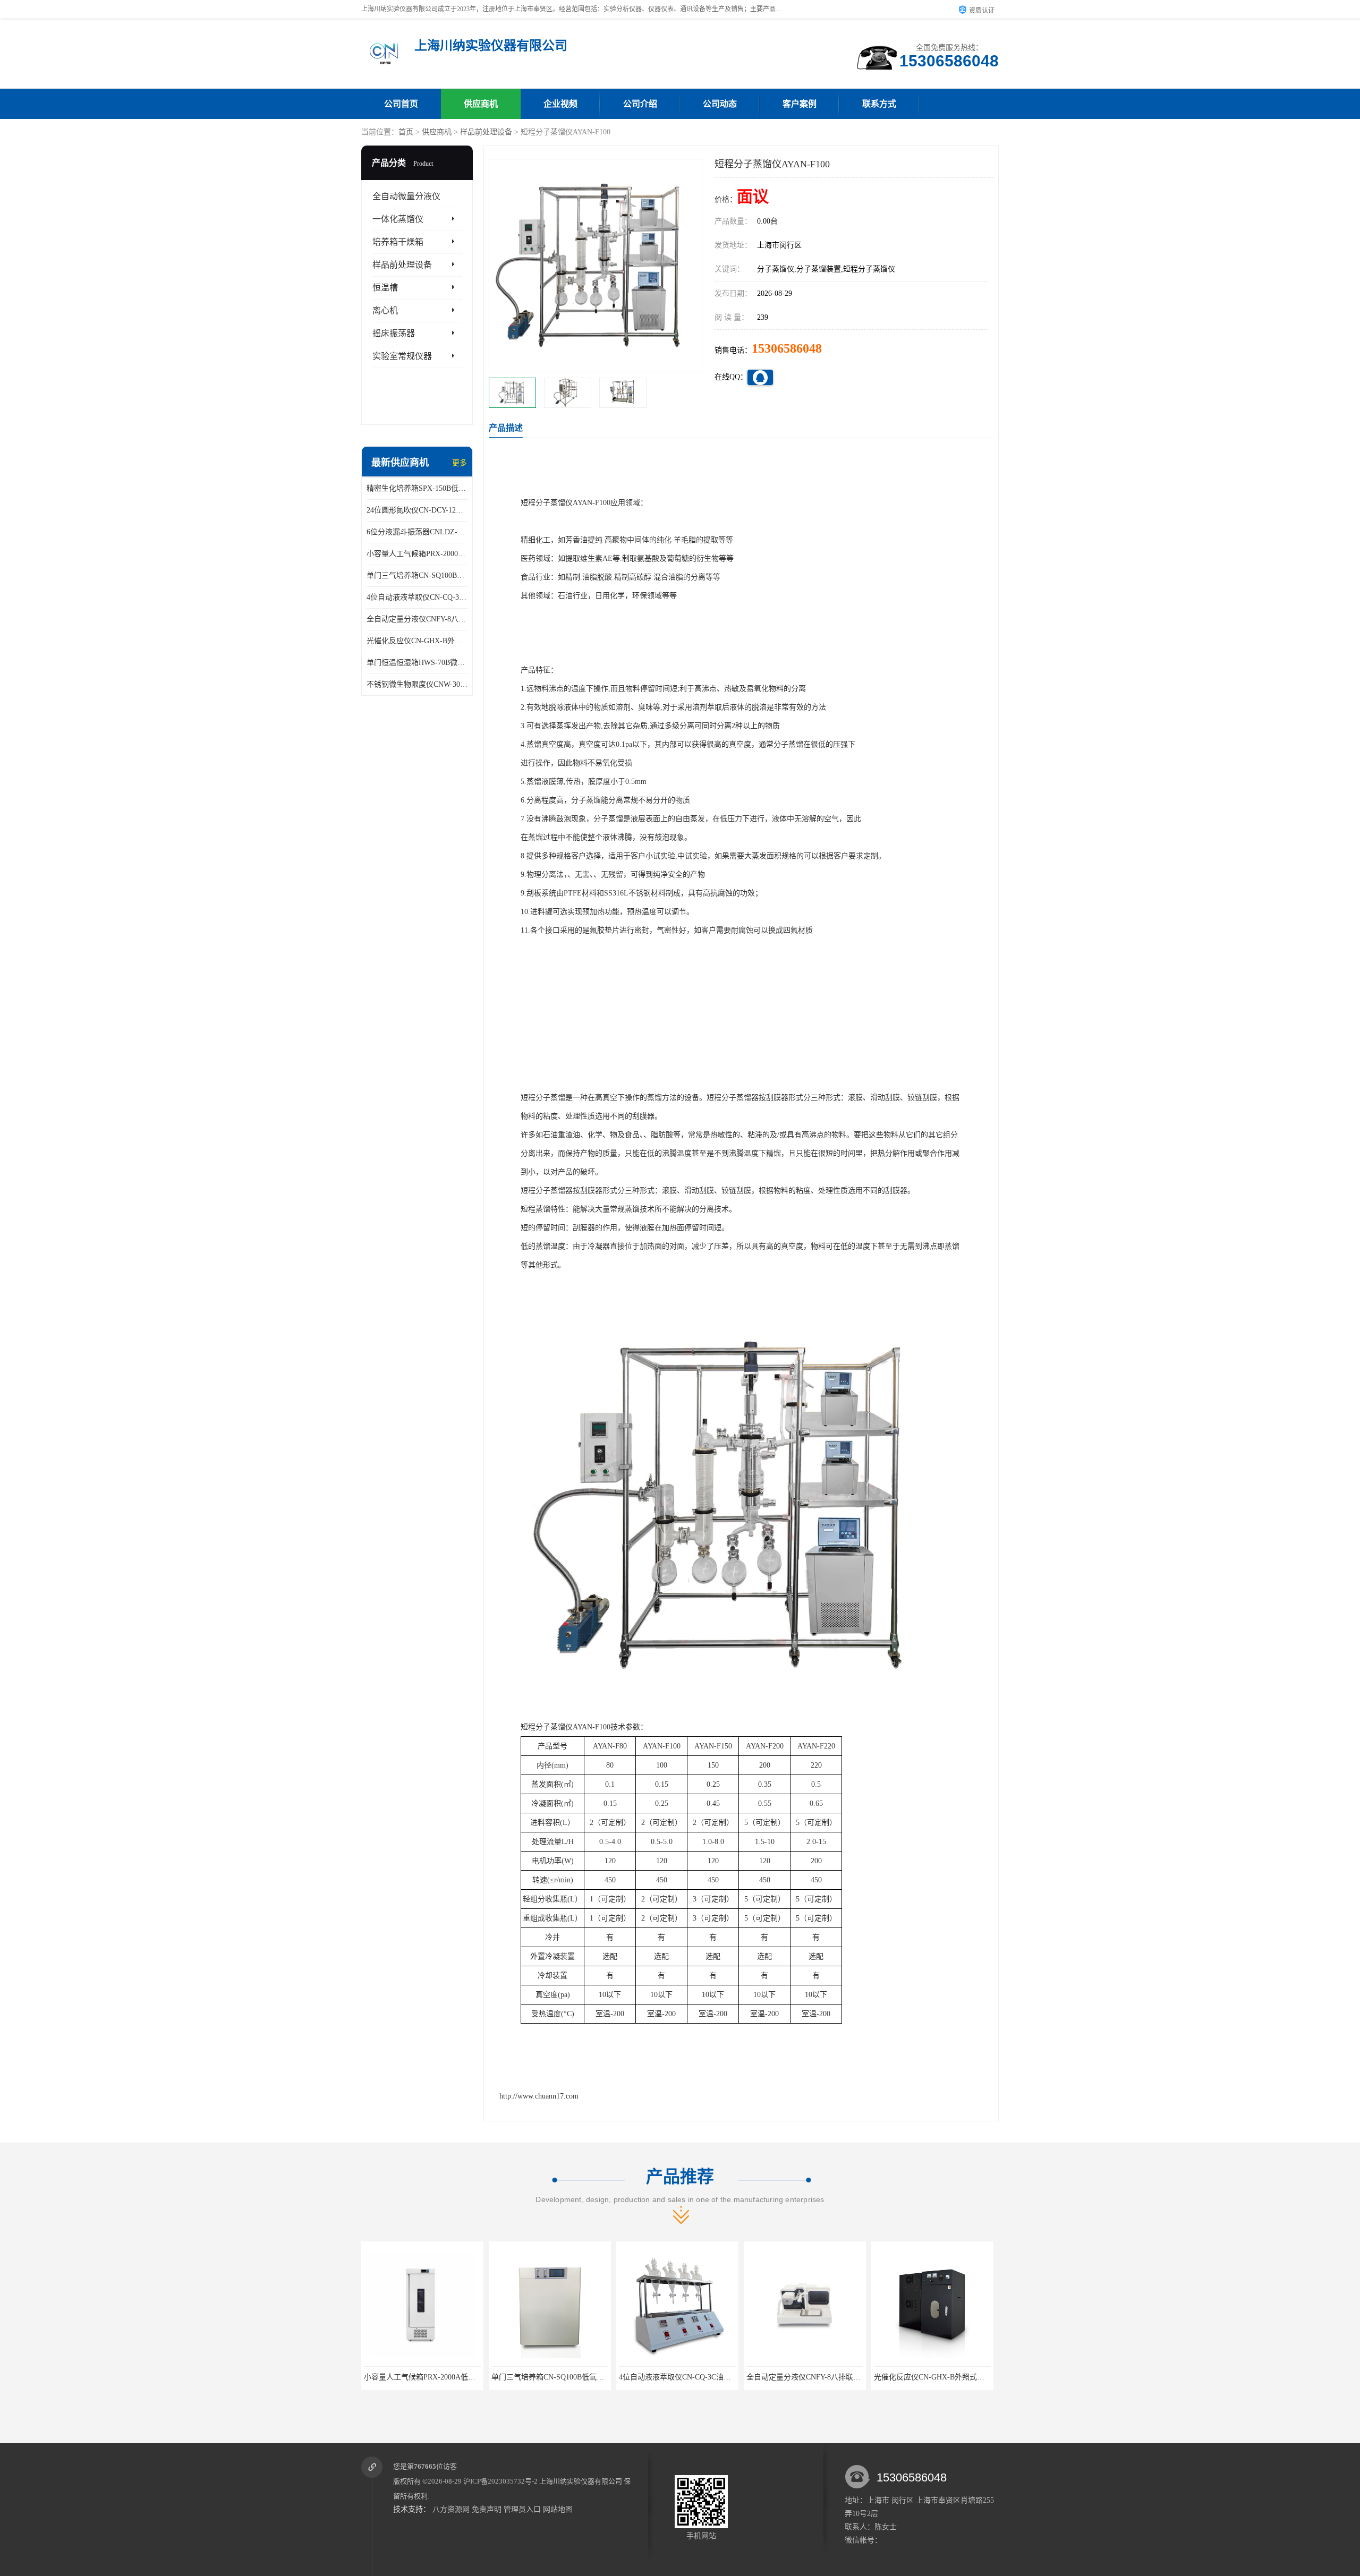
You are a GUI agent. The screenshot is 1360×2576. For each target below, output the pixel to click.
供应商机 (481, 104)
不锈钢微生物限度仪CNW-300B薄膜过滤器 (417, 684)
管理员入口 (522, 2509)
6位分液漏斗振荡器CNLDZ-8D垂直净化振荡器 (417, 532)
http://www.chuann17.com (539, 2096)
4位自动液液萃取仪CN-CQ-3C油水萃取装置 (417, 597)
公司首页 (401, 104)
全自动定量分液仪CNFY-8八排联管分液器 (417, 619)
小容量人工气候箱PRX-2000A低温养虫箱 (417, 554)
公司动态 (720, 104)
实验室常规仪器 (402, 356)
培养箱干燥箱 (398, 242)
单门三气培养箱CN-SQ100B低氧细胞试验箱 (417, 575)
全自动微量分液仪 (406, 196)
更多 (460, 463)
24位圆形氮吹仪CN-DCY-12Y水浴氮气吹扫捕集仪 (417, 510)
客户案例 (800, 104)
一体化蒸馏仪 (398, 219)
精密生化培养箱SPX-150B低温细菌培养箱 (417, 488)
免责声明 (487, 2509)
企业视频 (560, 104)
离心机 (385, 310)
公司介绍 (640, 104)
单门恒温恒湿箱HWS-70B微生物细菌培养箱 (417, 663)
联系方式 (879, 104)
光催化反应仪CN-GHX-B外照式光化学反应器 (417, 641)
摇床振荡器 (394, 333)
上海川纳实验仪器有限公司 (581, 2481)
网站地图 (558, 2509)
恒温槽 (385, 288)
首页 (406, 132)
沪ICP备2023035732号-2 (500, 2481)
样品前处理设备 (486, 132)
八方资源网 (451, 2509)
